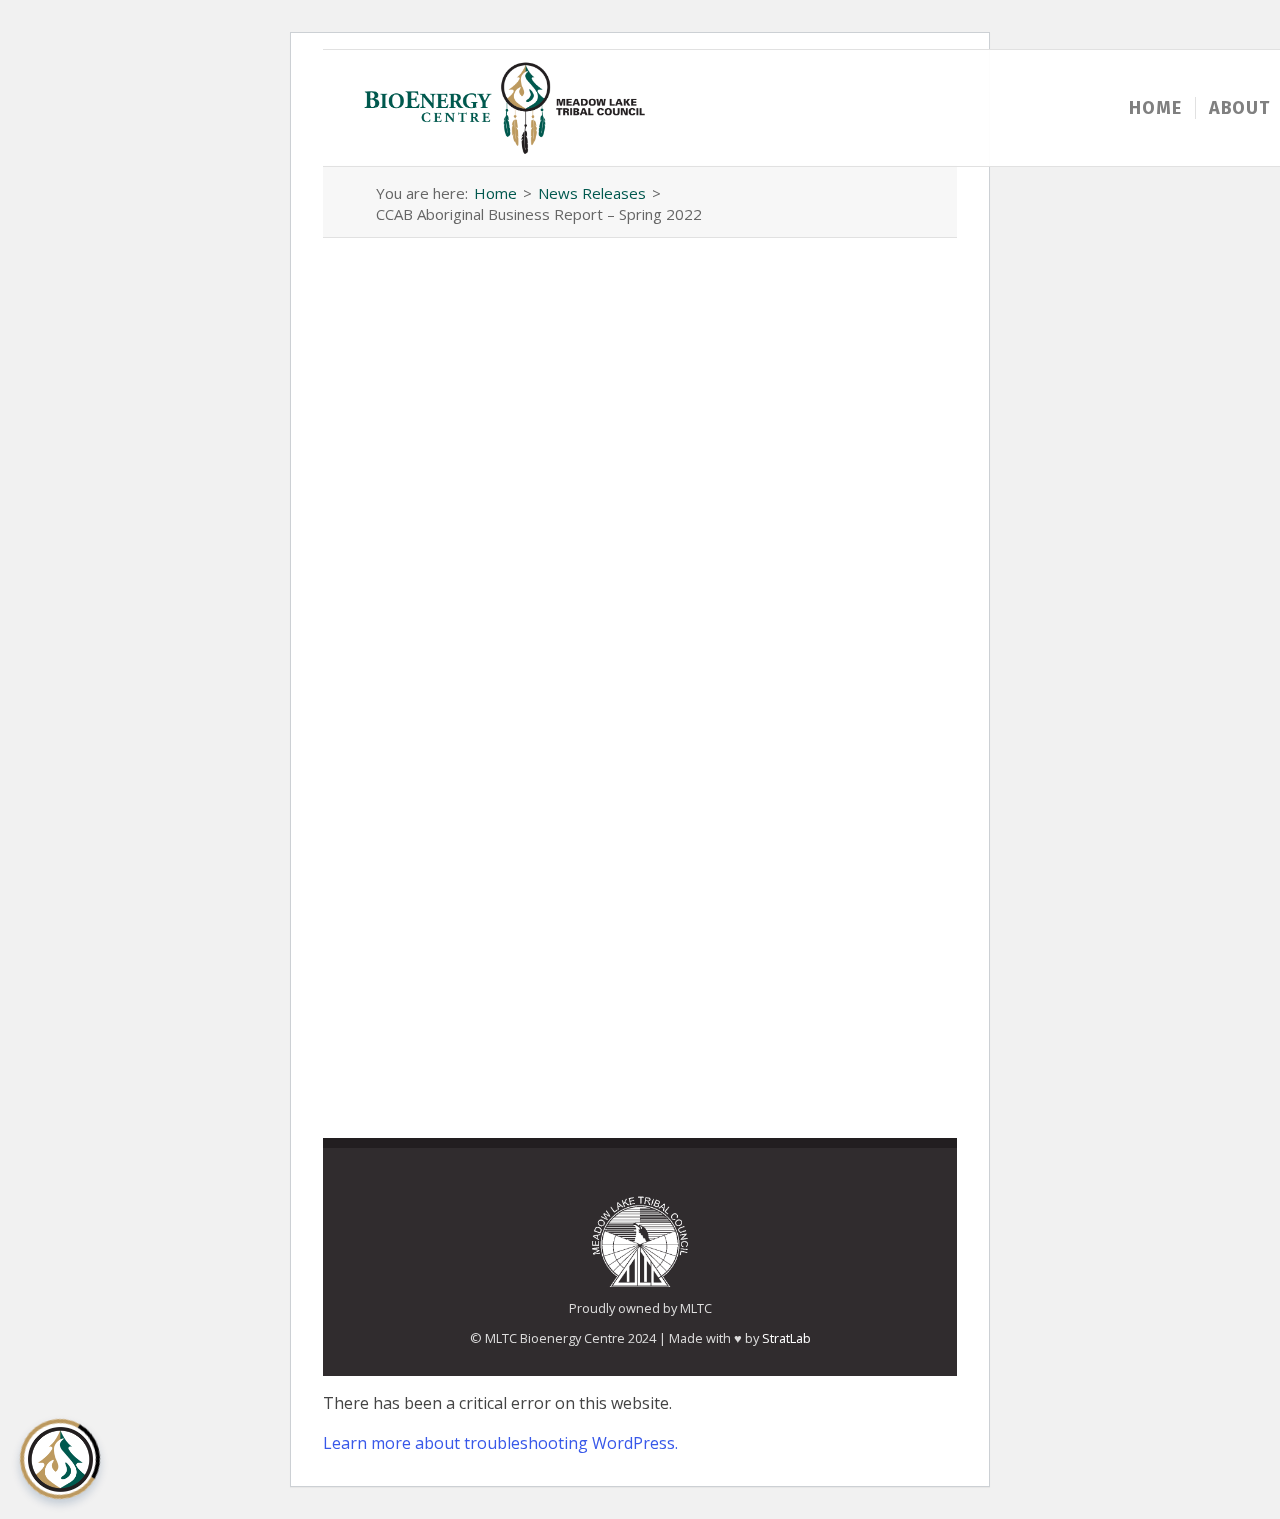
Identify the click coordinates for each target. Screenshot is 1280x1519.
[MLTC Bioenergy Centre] (506, 108)
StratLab (786, 1338)
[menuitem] (1155, 108)
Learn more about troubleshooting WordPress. (500, 1443)
